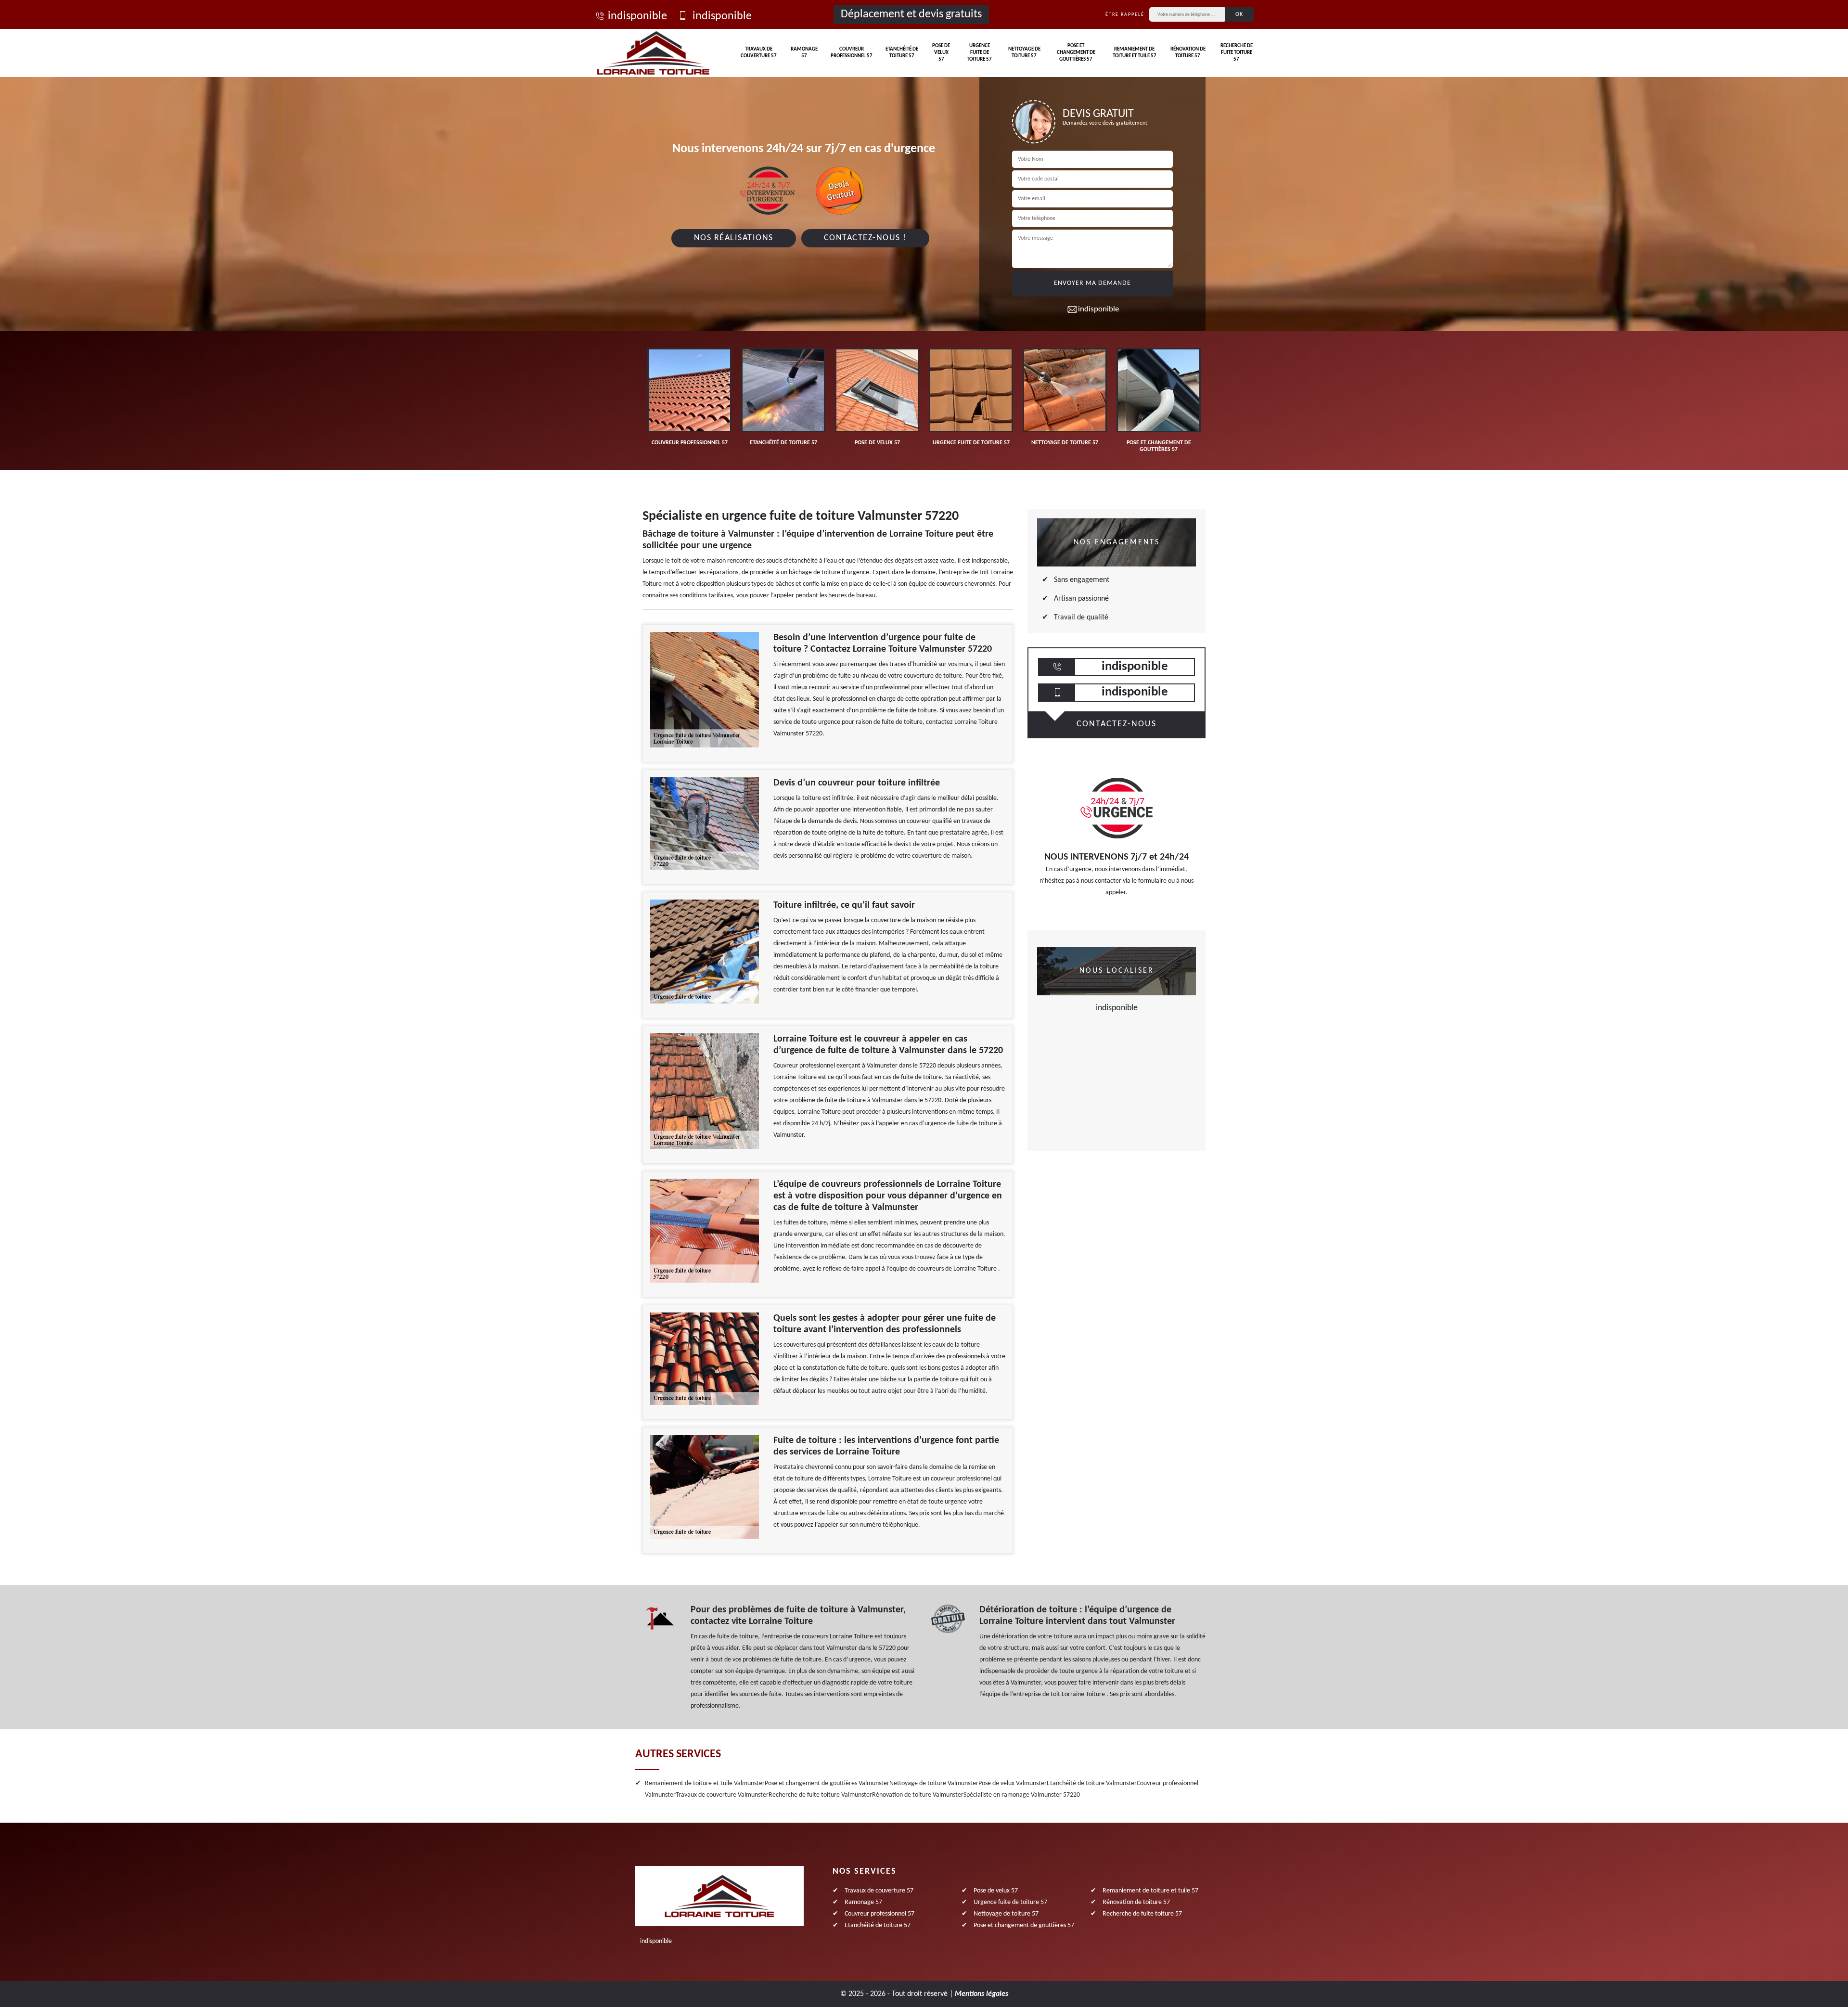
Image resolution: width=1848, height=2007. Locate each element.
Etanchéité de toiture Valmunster (1092, 1783)
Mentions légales (982, 1994)
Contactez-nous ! (865, 238)
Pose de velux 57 (941, 53)
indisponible (637, 16)
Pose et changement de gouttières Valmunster (827, 1783)
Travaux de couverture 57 (759, 53)
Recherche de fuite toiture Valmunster (820, 1795)
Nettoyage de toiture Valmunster (934, 1783)
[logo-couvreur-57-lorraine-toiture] (653, 53)
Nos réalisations (734, 238)
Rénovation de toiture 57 (1188, 53)
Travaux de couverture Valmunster (722, 1795)
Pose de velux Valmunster (1013, 1783)
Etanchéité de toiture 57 (902, 53)
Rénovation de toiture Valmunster (918, 1795)
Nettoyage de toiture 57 (1024, 53)
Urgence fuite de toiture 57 (979, 53)
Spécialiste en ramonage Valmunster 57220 (1022, 1795)
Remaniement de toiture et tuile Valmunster (705, 1783)
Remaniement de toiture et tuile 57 (1135, 53)
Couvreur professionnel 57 (852, 53)
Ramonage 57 (804, 53)
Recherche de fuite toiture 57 (1237, 53)
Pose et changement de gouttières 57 (1076, 53)
